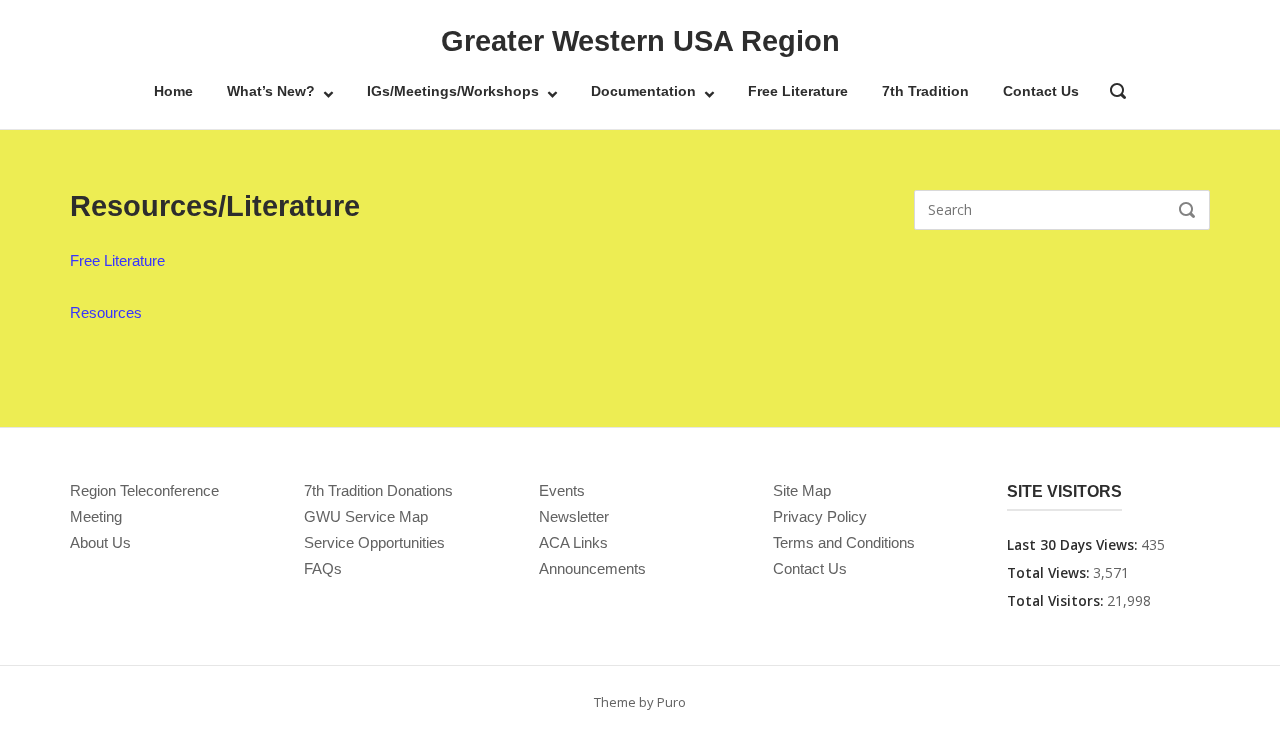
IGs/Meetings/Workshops (453, 91)
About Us (100, 542)
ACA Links (573, 542)
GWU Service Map (366, 516)
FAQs (323, 568)
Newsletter (574, 516)
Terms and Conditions (844, 542)
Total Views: (1050, 573)
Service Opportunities (374, 542)
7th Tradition (925, 91)
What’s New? (271, 91)
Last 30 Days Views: (1074, 545)
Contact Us (1041, 91)
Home (173, 91)
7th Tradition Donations (378, 490)
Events (562, 490)
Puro (671, 702)
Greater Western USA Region (640, 41)
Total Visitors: (1057, 601)
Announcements (592, 568)
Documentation (643, 91)
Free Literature (798, 91)
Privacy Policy (820, 516)
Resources (106, 312)
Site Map (802, 490)
